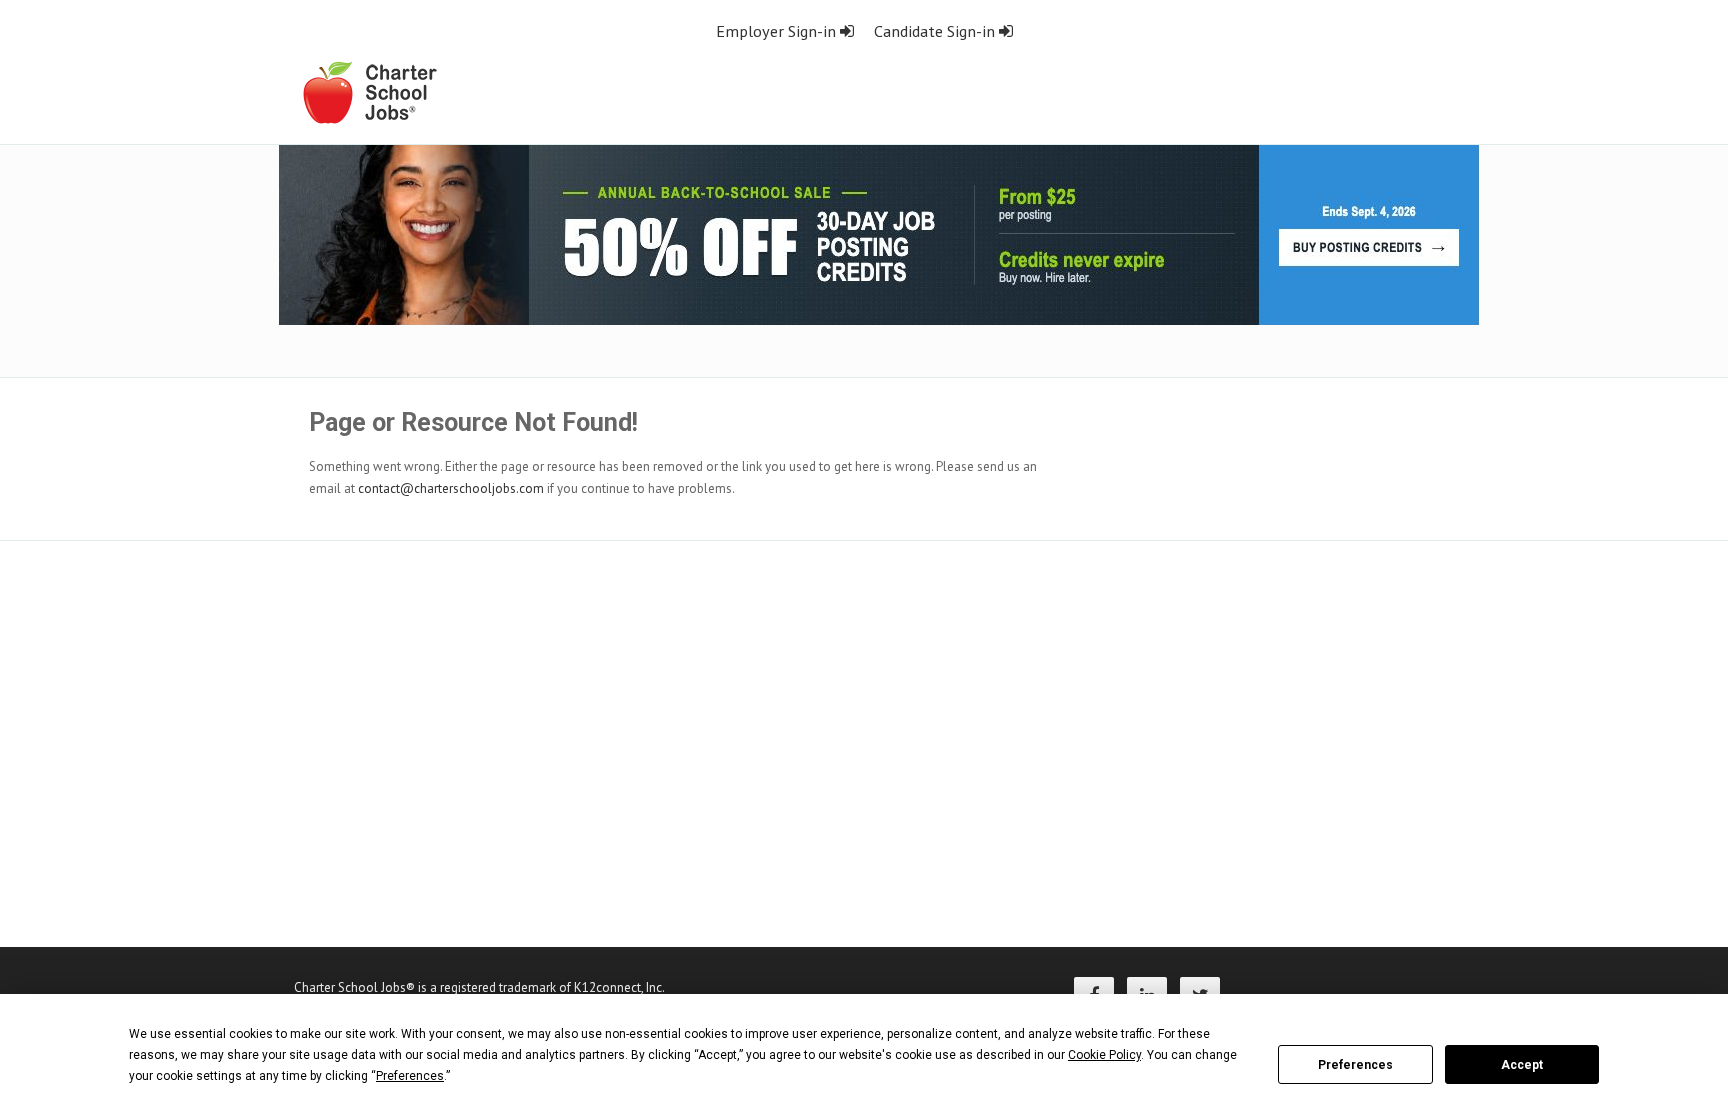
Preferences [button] (410, 1076)
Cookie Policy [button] (1104, 1055)
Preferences (1355, 1065)
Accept (1522, 1065)
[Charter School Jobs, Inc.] (369, 91)
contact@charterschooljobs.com (451, 488)
